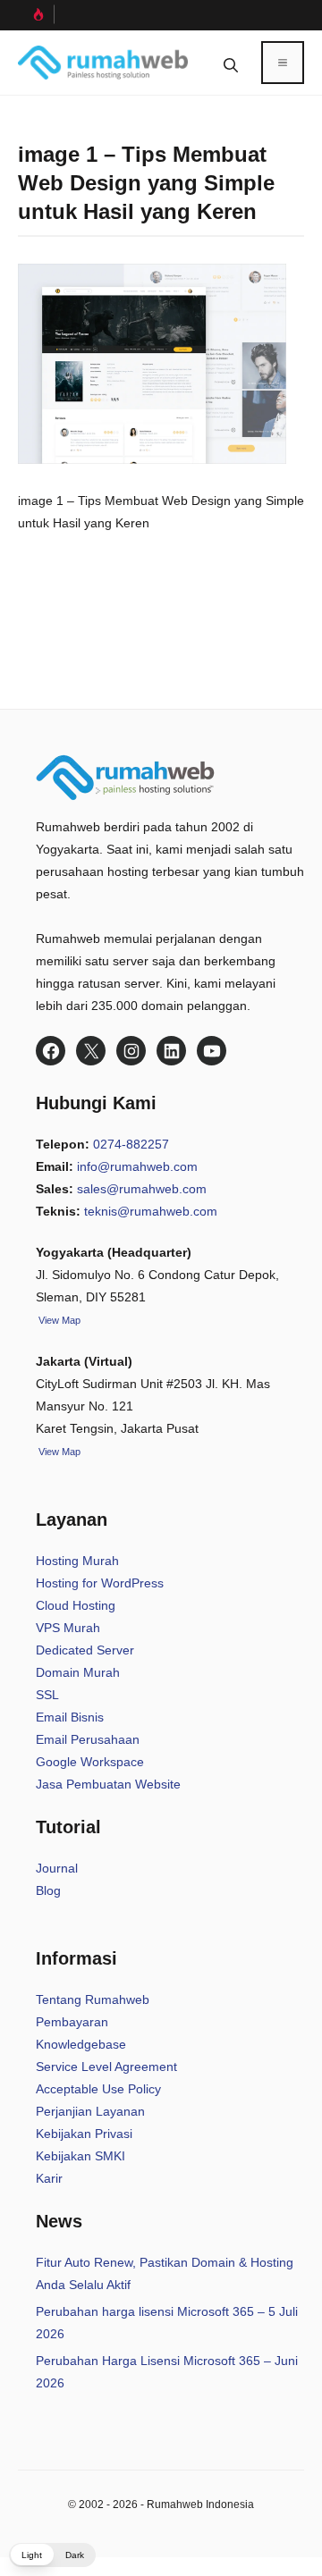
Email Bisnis (70, 1717)
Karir (49, 2178)
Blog (48, 1890)
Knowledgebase (81, 2044)
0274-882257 (131, 1144)
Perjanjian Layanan (90, 2111)
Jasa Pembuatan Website (108, 1784)
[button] (231, 63)
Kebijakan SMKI (80, 2156)
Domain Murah (78, 1672)
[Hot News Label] (36, 14)
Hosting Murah (77, 1561)
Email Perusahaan (88, 1739)
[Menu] (283, 63)
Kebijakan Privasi (84, 2134)
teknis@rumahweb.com (151, 1211)
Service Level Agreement (106, 2067)
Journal (57, 1868)
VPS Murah (68, 1628)
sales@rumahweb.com (142, 1189)
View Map (58, 1452)
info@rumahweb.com (137, 1166)
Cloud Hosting (76, 1605)
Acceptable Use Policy (98, 2089)
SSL (47, 1695)
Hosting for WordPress (100, 1583)
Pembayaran (72, 2022)
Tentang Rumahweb (93, 1999)
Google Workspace (90, 1762)
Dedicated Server (85, 1650)
